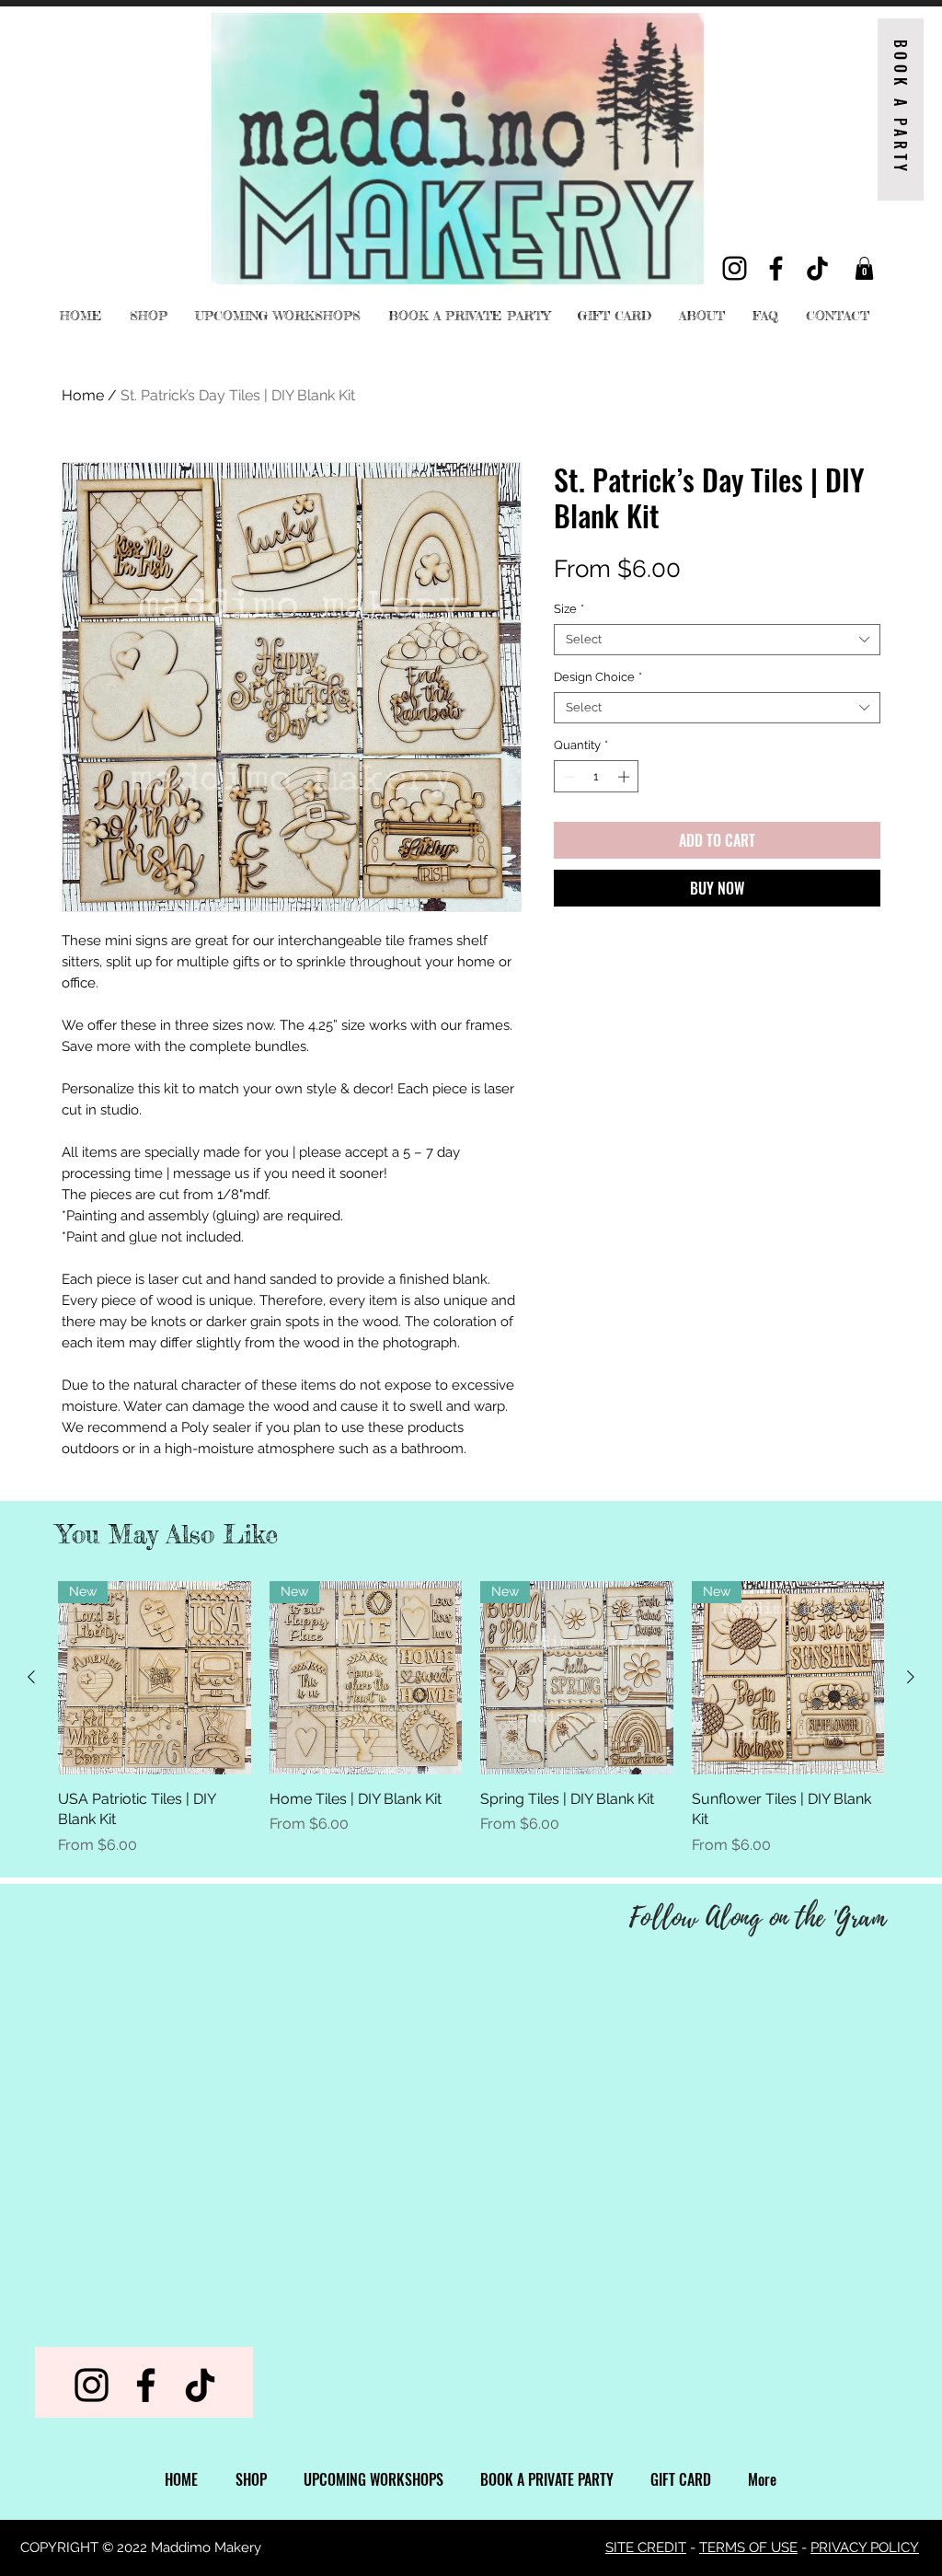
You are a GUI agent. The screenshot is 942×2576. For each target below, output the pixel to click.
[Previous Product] (31, 1677)
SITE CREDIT (646, 2547)
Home (83, 395)
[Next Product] (911, 1677)
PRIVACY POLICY (865, 2547)
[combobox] (717, 640)
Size (569, 609)
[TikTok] (817, 268)
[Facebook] (776, 268)
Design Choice (598, 677)
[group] (471, 1718)
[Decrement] (568, 777)
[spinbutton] (597, 777)
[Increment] (626, 777)
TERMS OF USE (748, 2547)
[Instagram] (735, 268)
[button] (864, 268)
